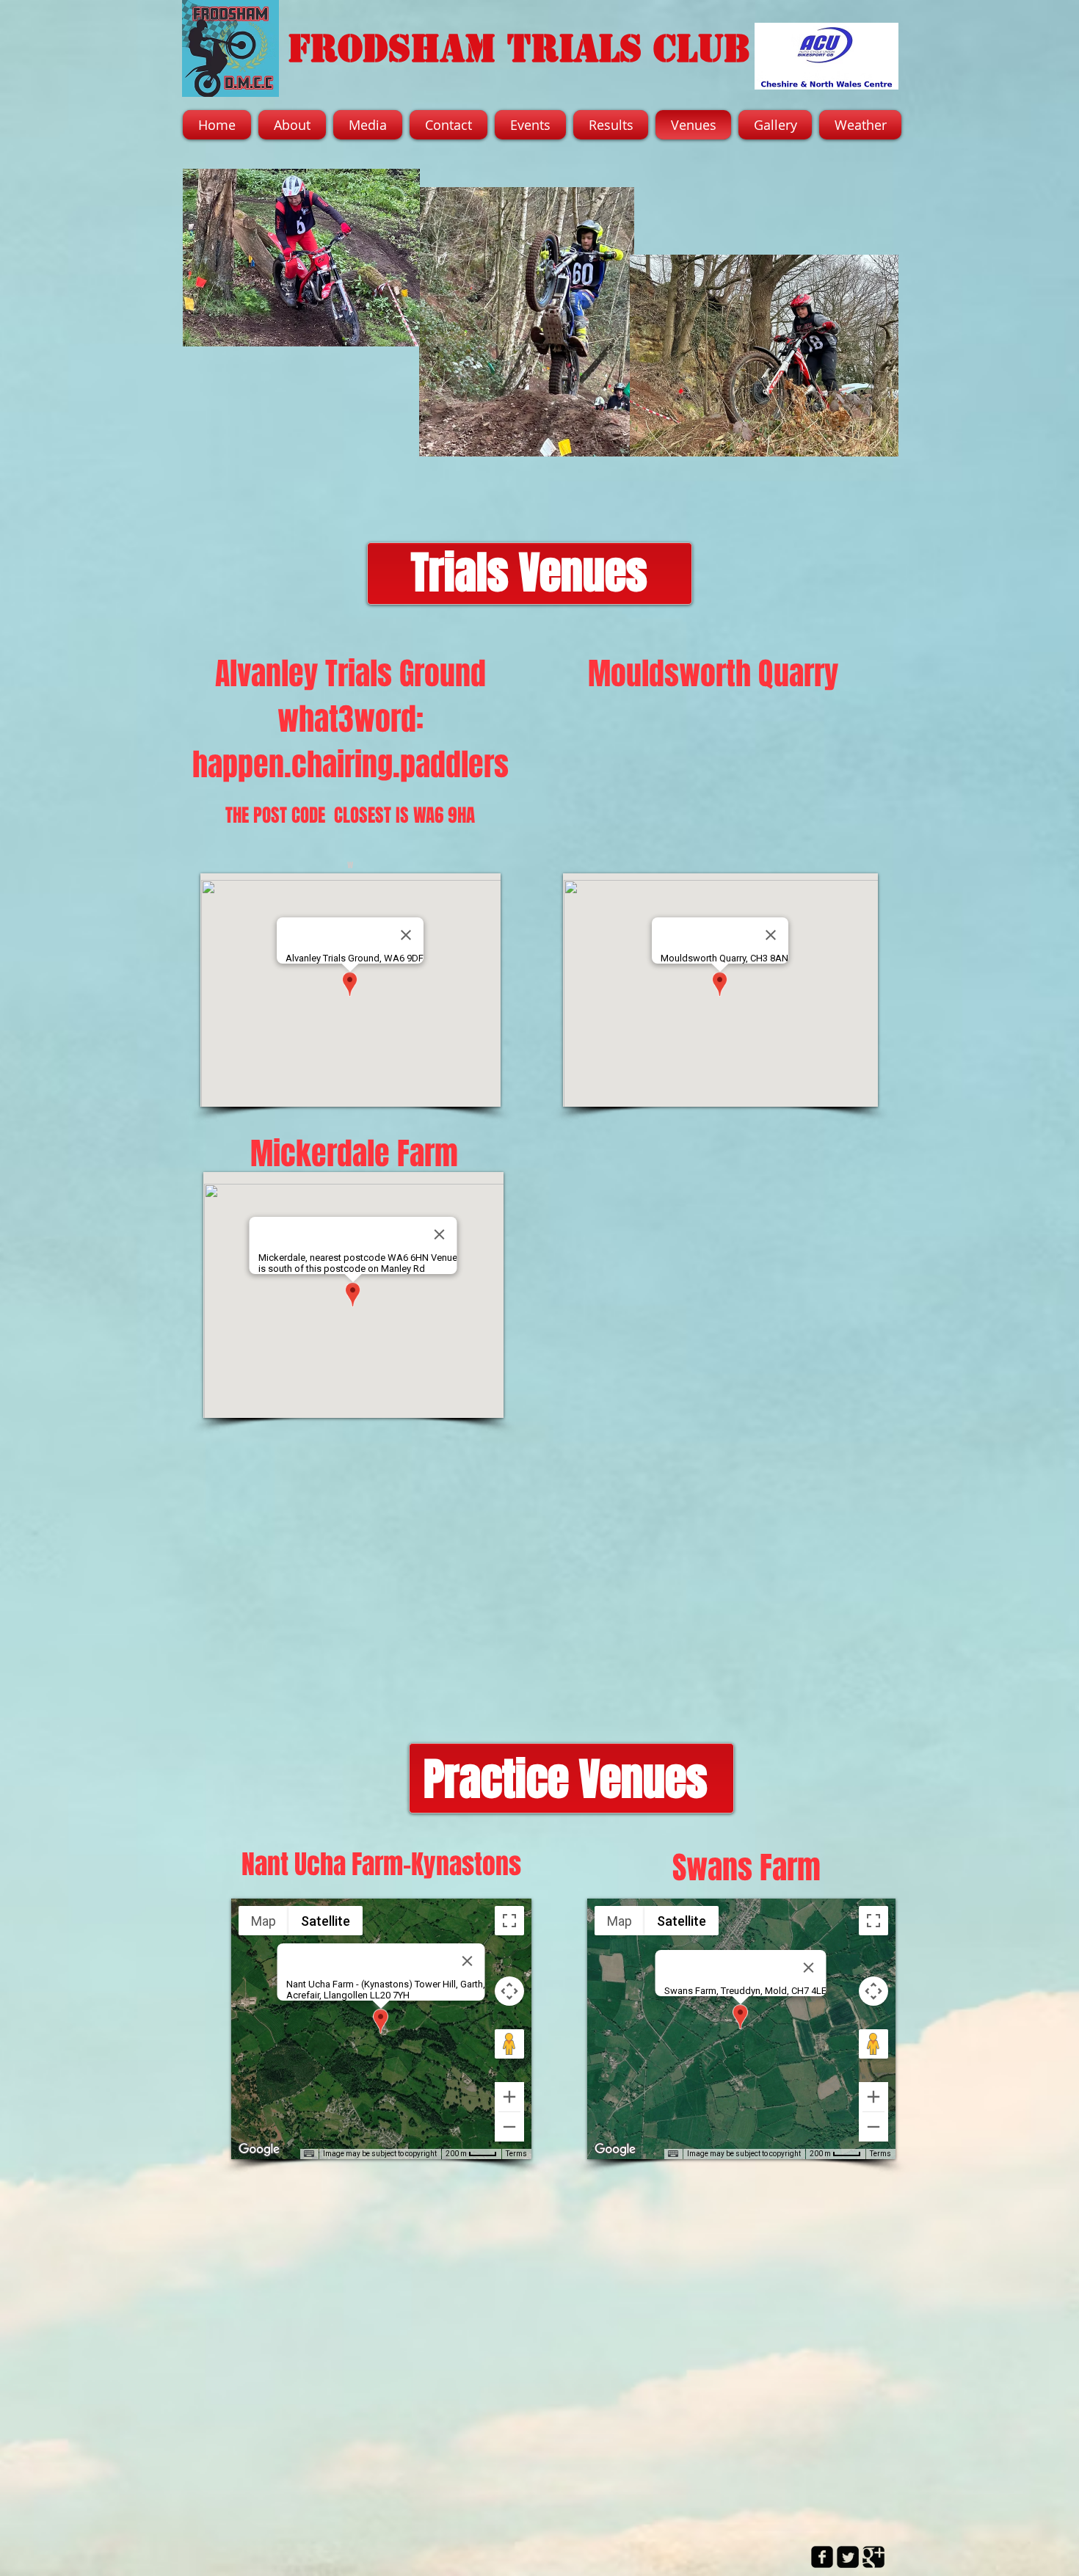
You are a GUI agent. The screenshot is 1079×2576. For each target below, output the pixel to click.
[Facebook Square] (822, 2557)
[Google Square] (873, 2557)
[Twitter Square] (848, 2557)
